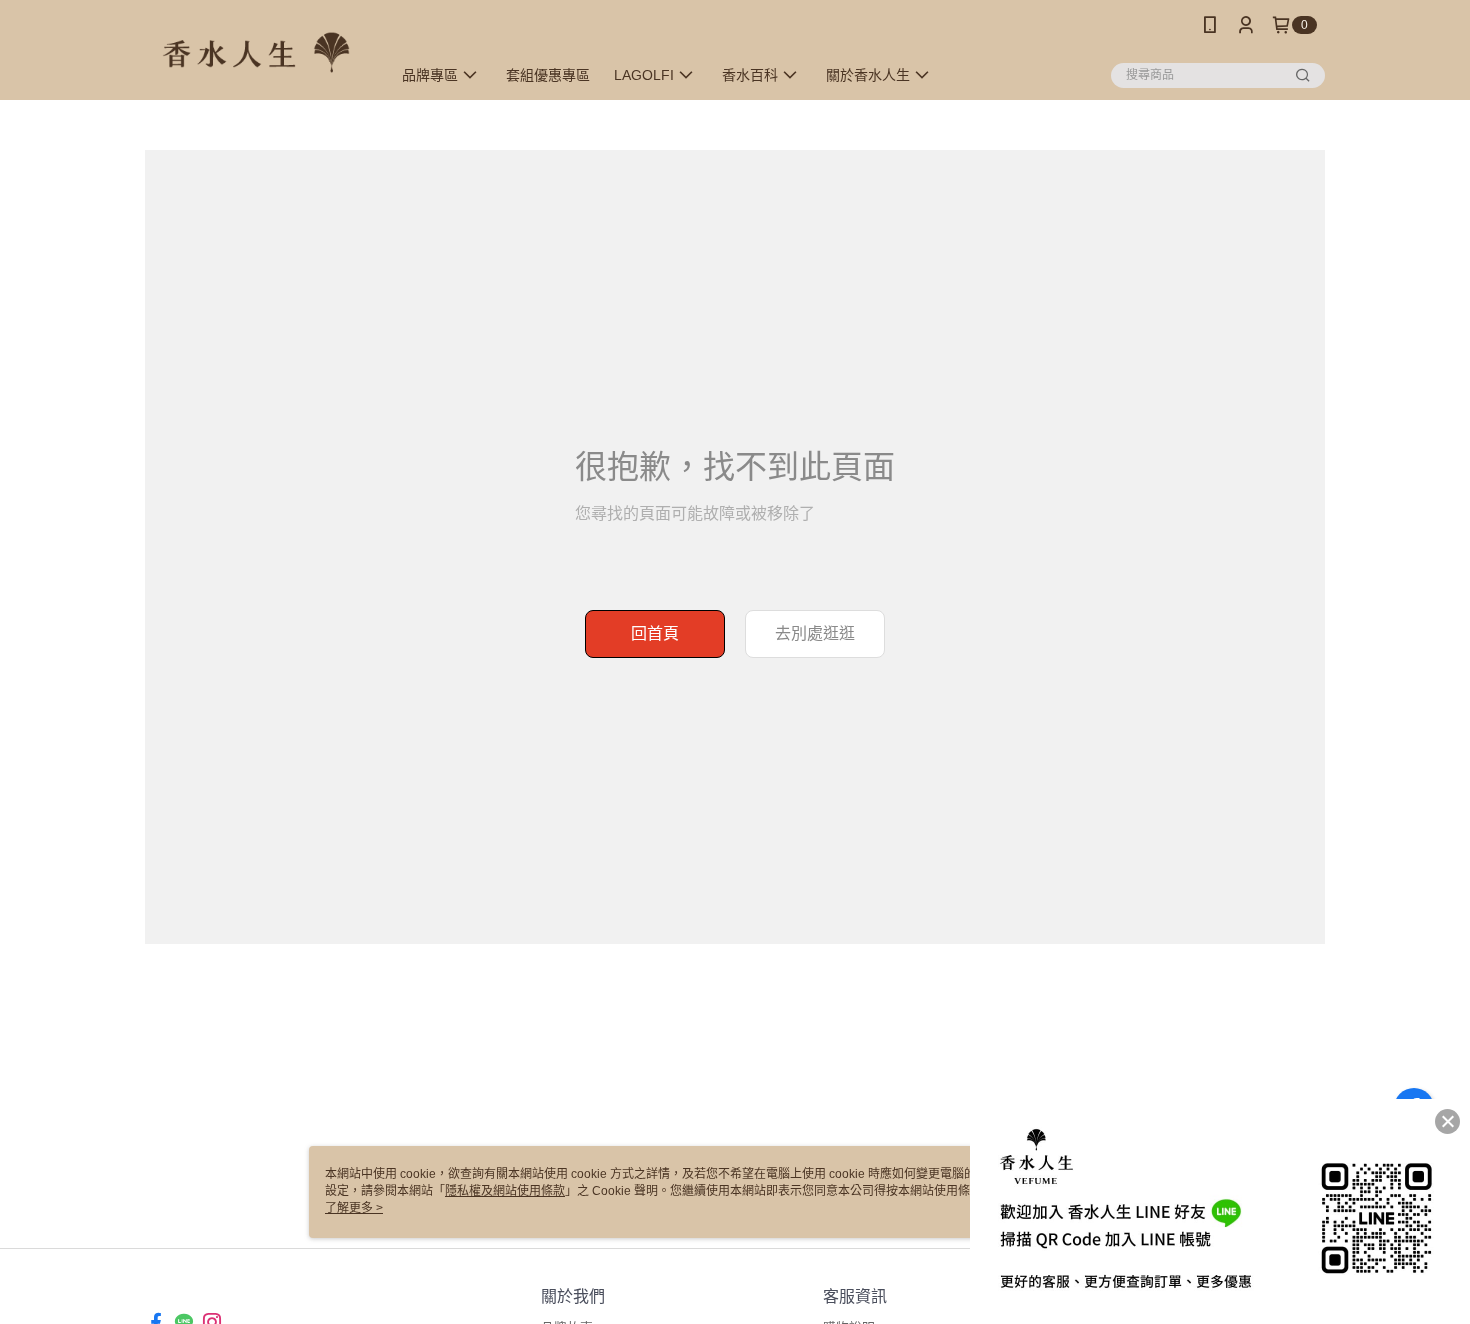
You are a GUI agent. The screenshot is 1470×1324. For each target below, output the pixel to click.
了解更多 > (354, 1208)
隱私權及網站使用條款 (505, 1191)
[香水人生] (256, 52)
